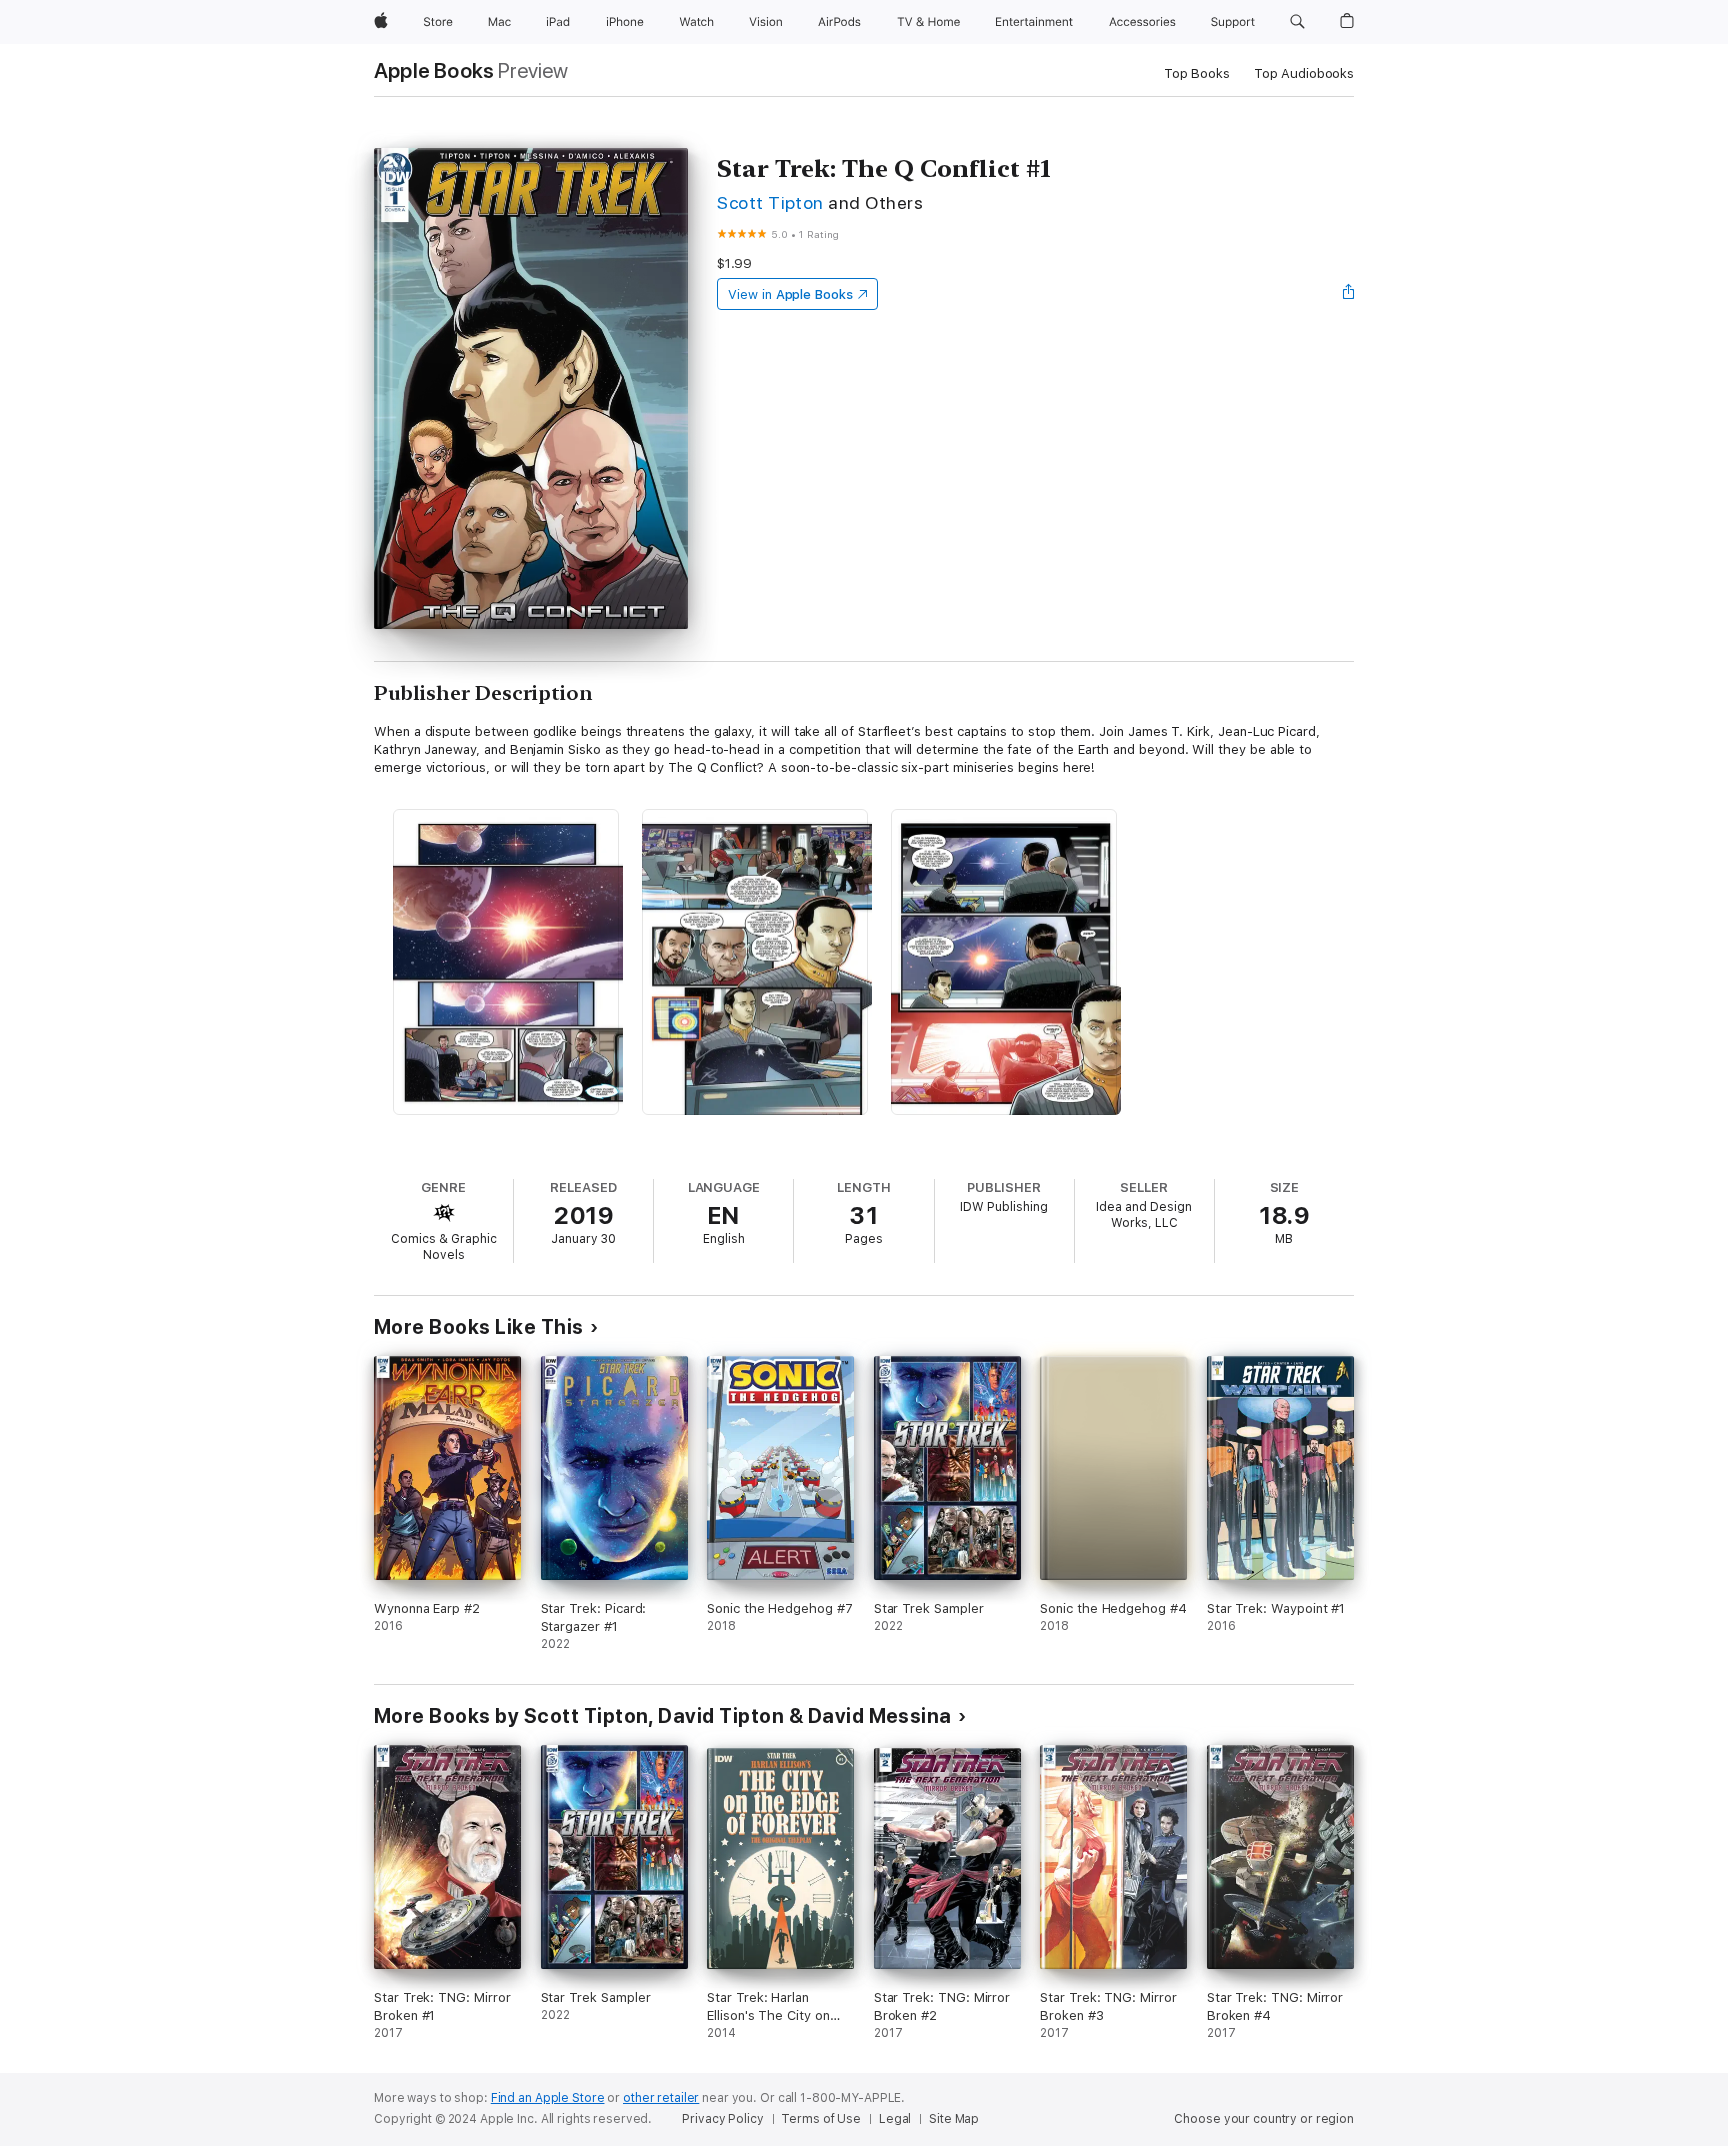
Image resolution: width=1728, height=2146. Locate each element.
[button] (1297, 22)
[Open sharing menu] (1349, 294)
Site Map (954, 2119)
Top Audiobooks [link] (1304, 73)
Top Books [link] (1197, 73)
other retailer (661, 2098)
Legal (895, 2119)
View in (790, 294)
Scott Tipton (770, 202)
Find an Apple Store (548, 2098)
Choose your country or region (1264, 2119)
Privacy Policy (722, 2119)
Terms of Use (821, 2119)
